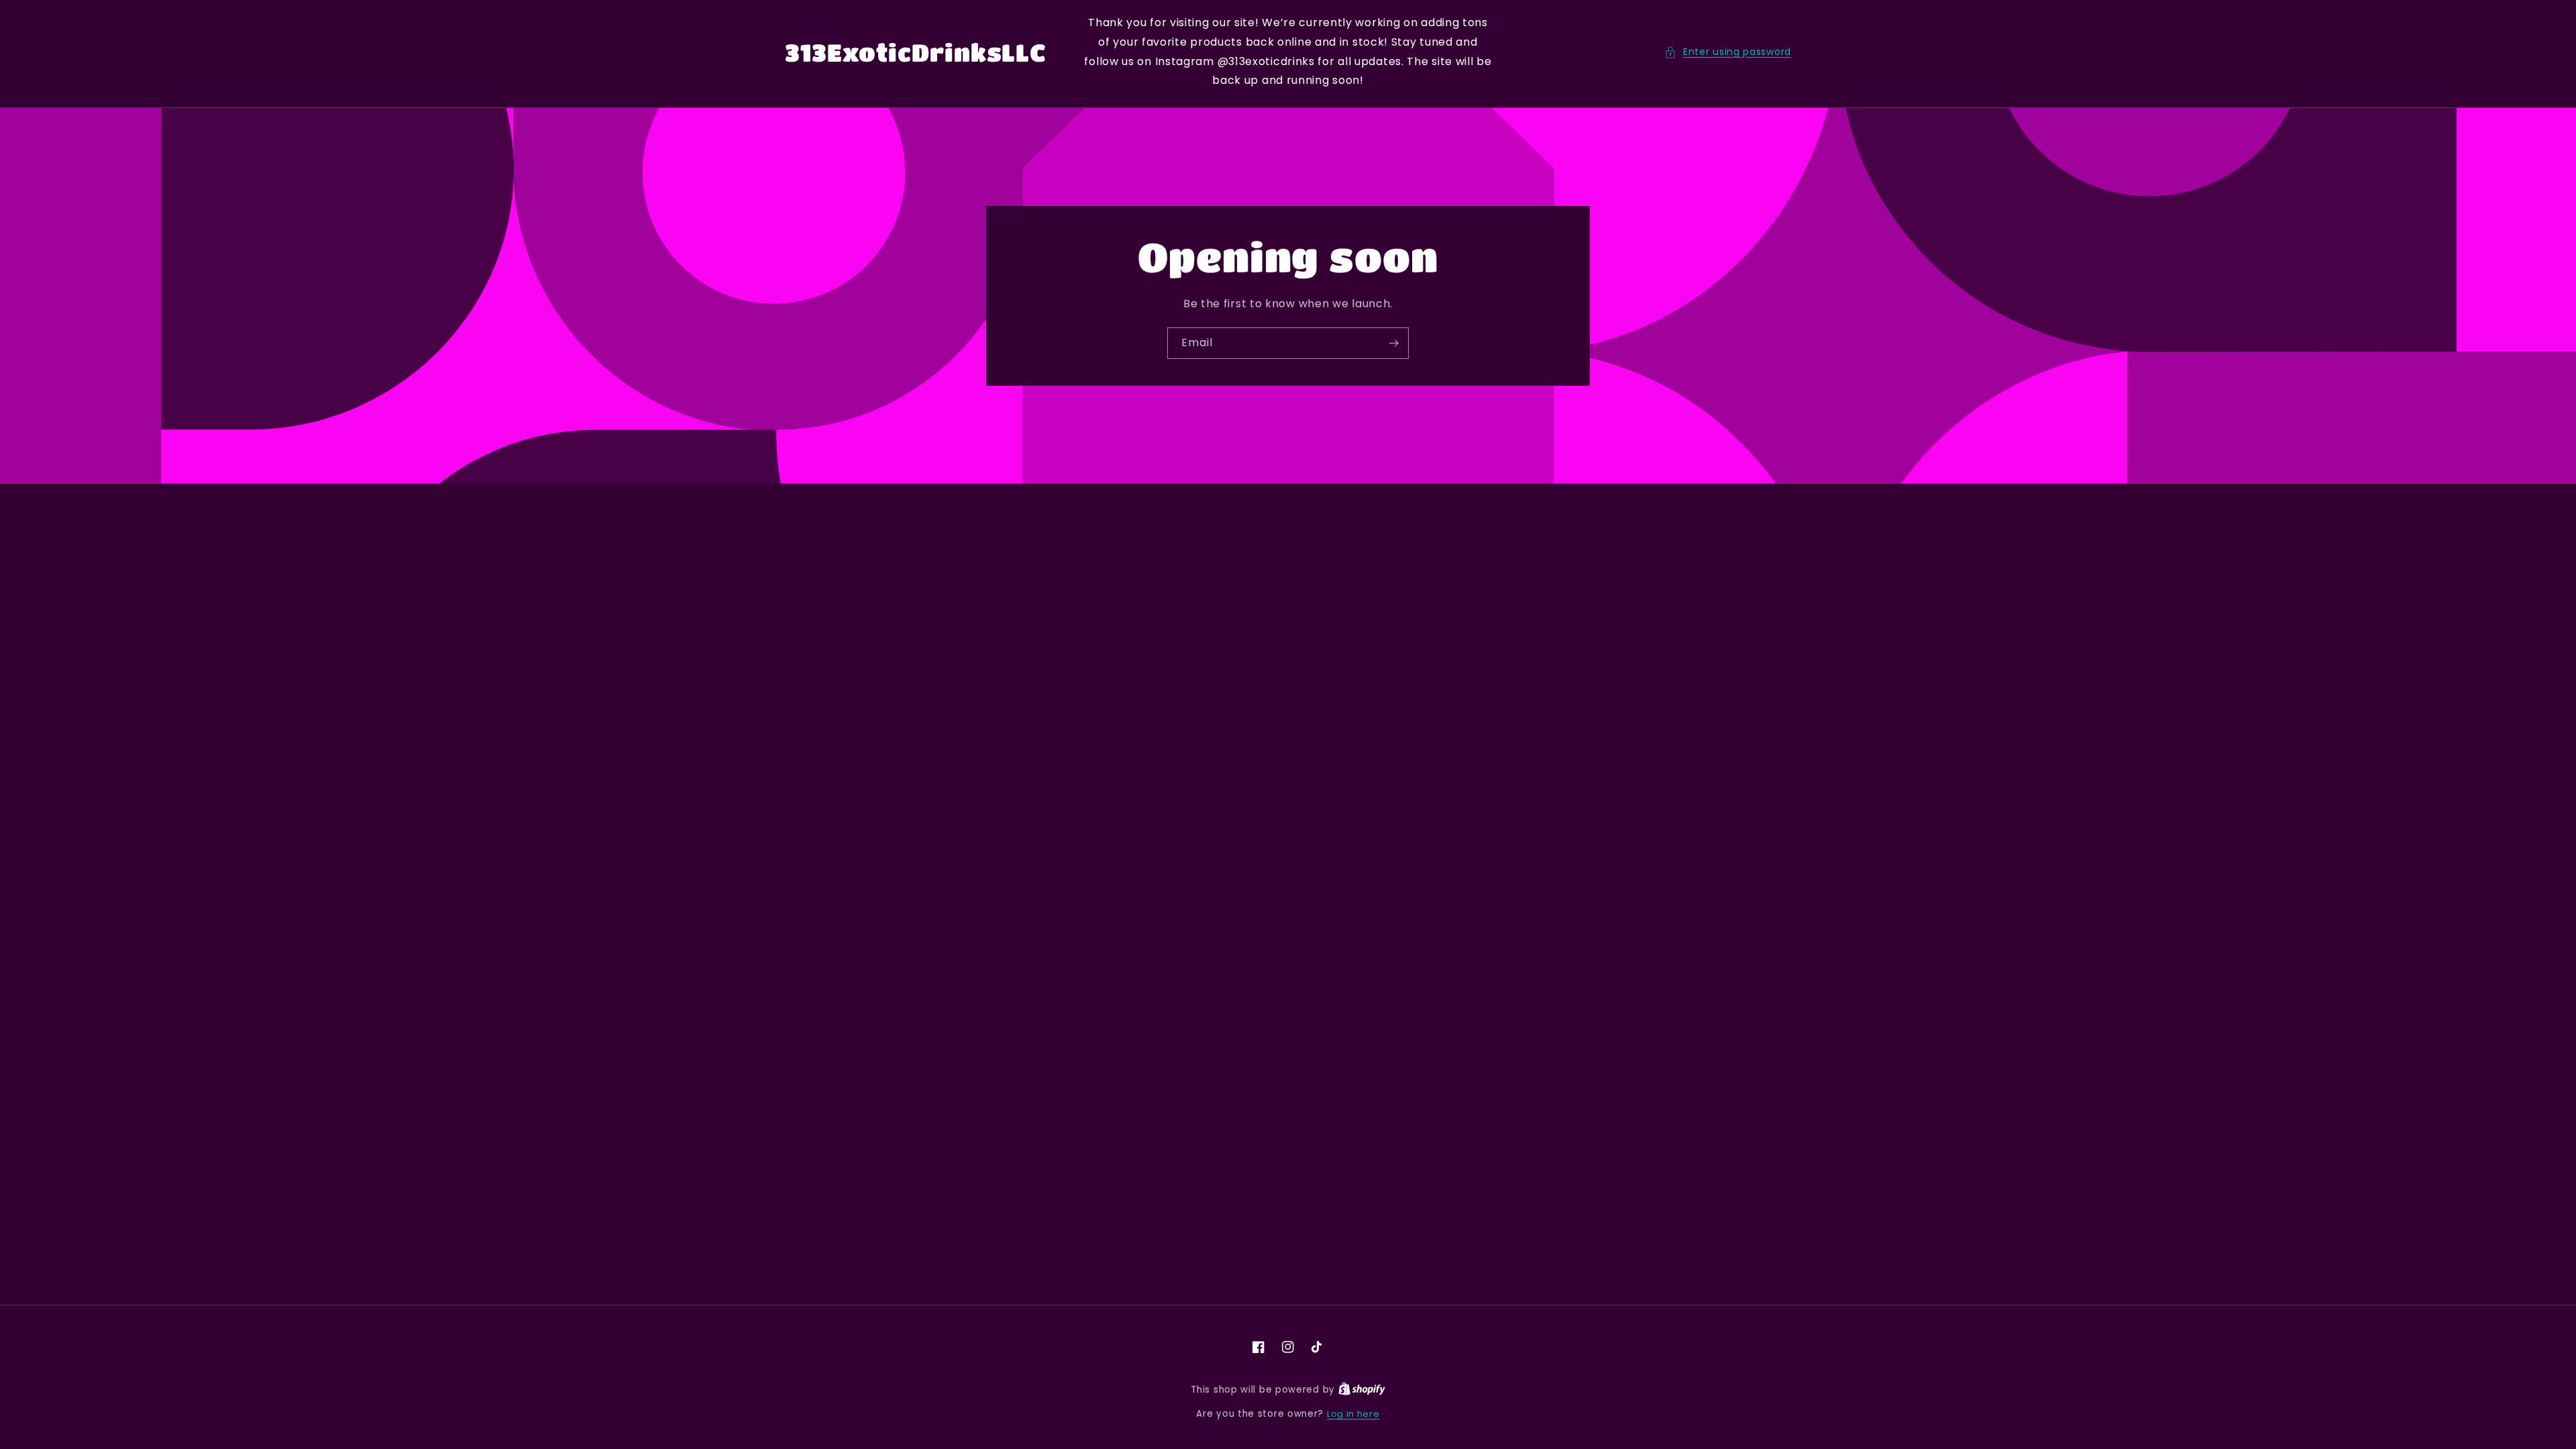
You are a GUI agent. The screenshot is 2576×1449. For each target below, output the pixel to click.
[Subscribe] (1393, 343)
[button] (1728, 52)
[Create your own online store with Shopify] (1362, 1390)
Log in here (1353, 1414)
